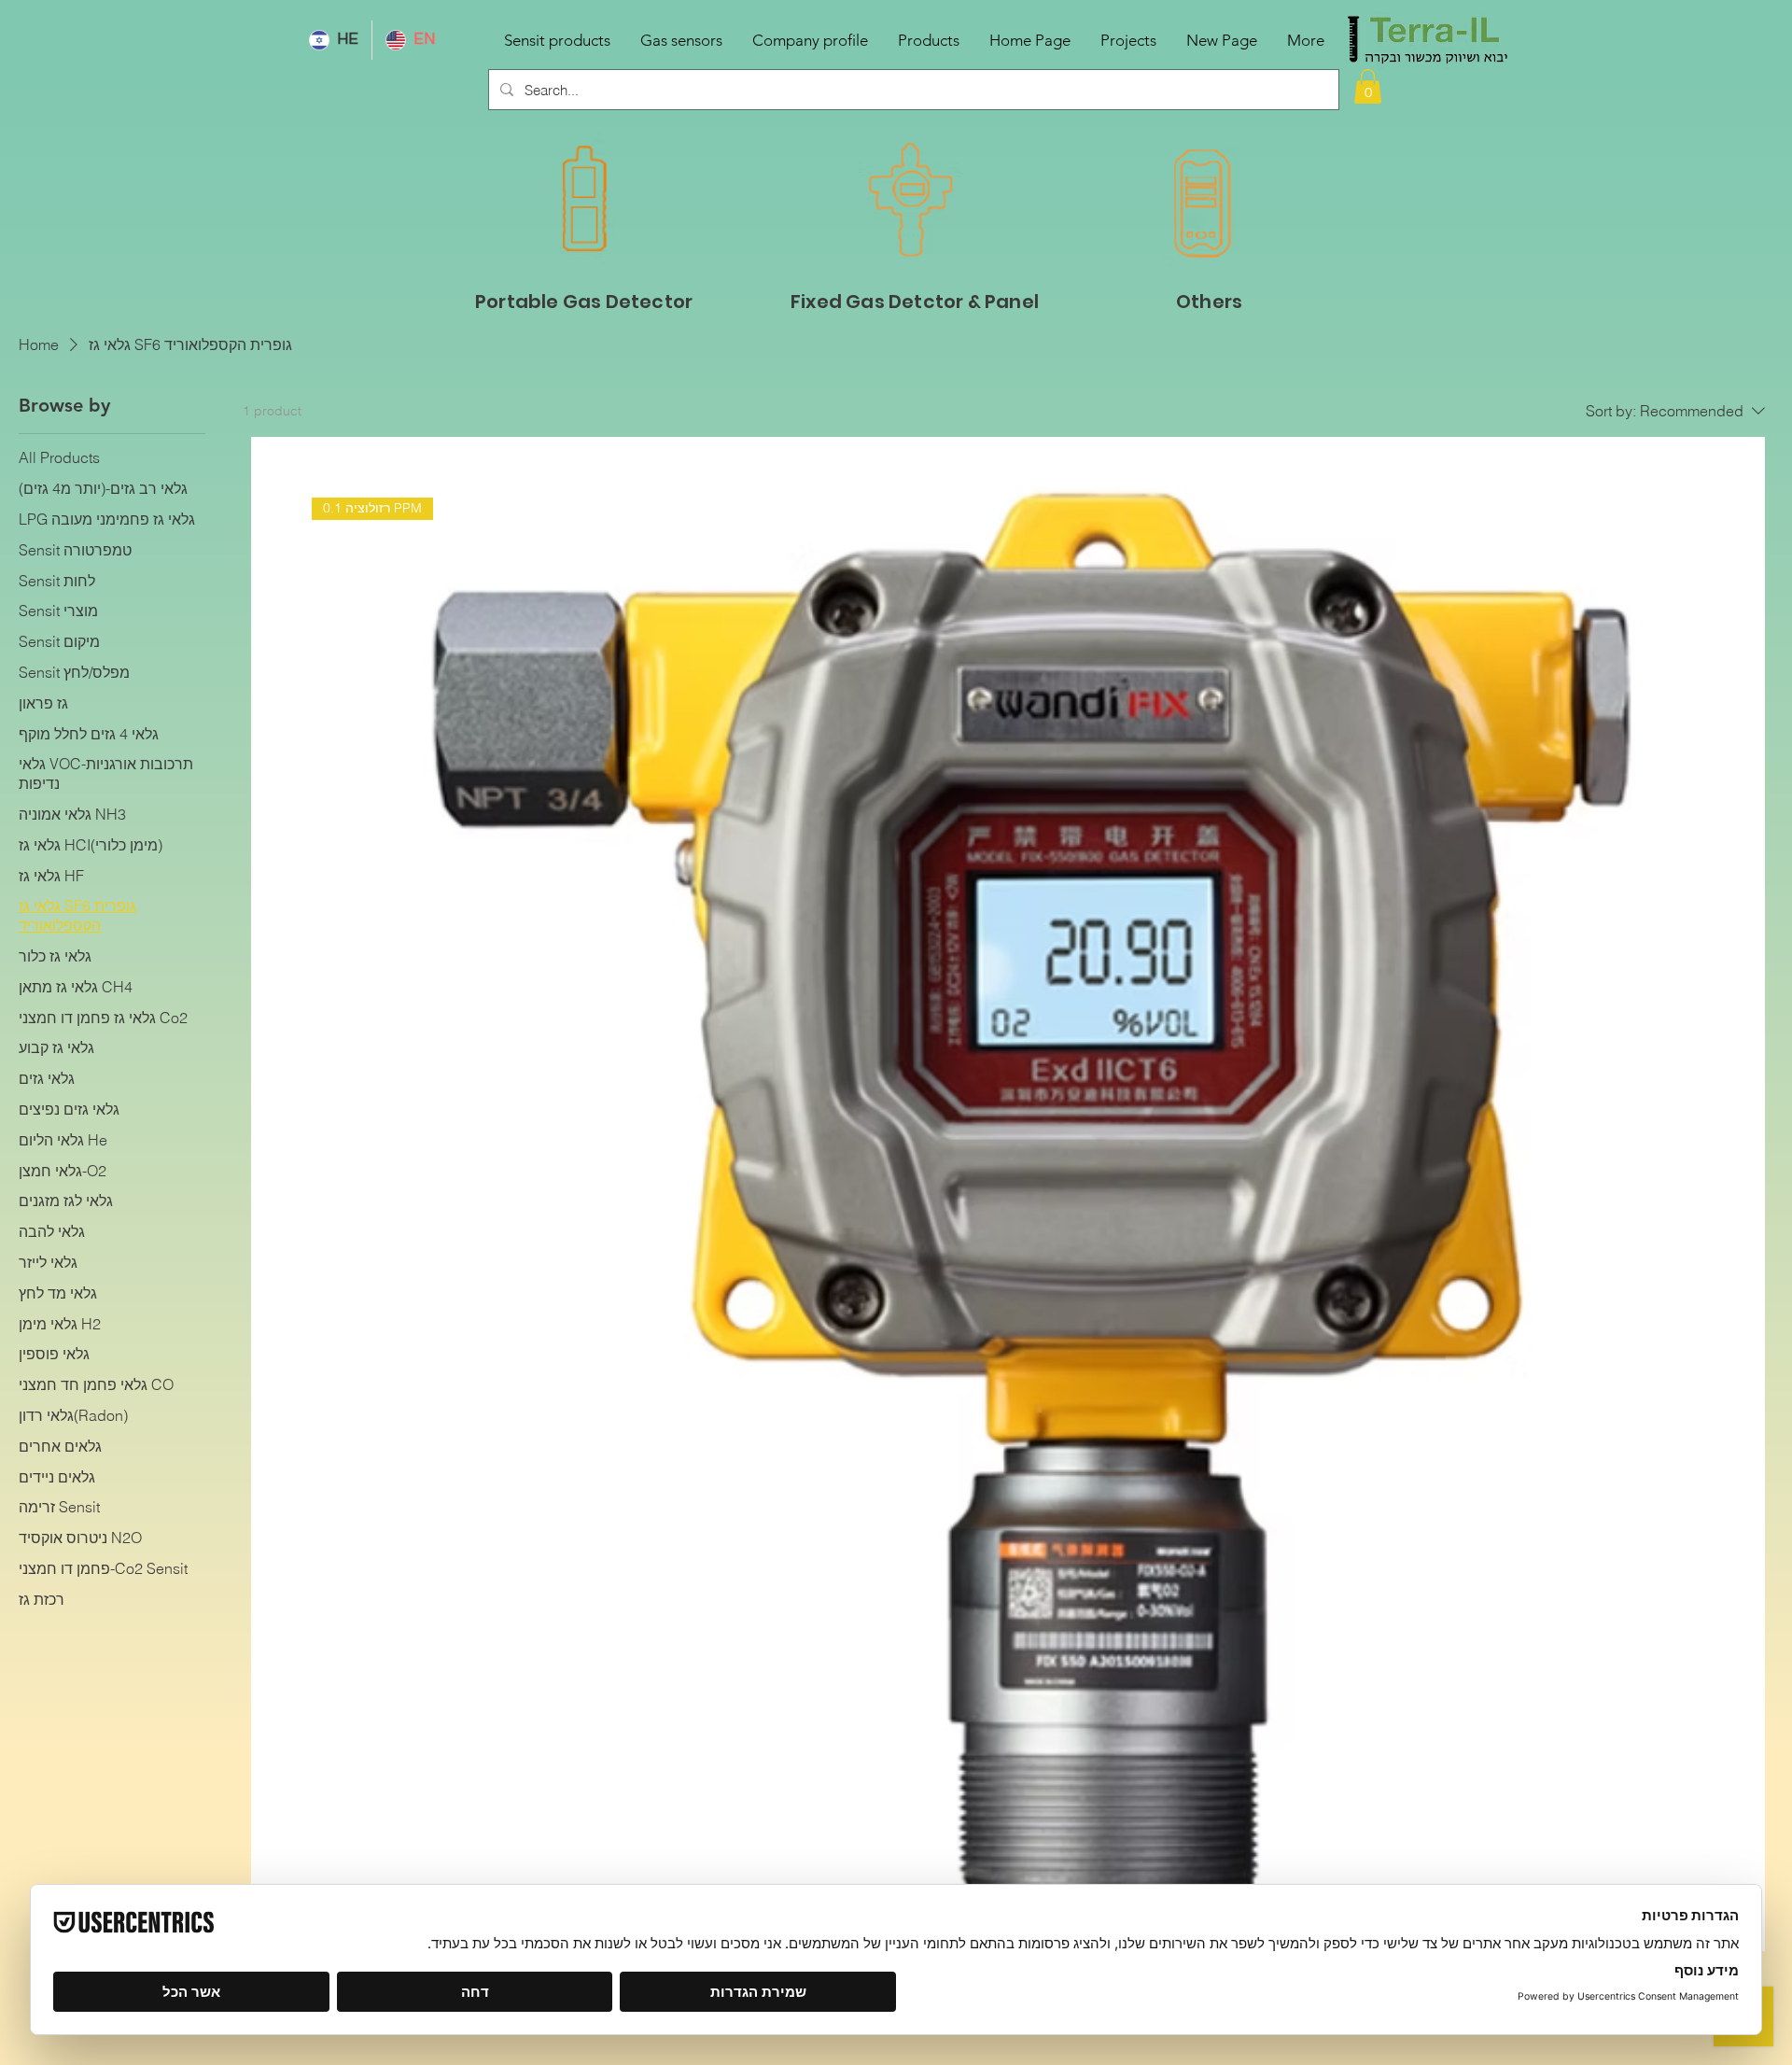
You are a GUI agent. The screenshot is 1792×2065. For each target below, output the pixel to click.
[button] (1368, 86)
